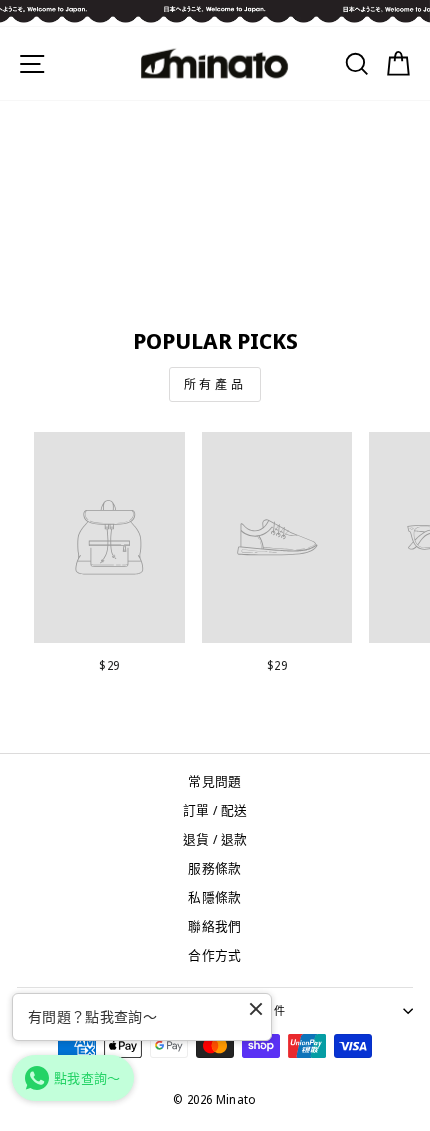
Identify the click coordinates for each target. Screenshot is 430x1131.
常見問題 (214, 781)
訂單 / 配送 (215, 810)
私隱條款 (214, 897)
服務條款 (214, 868)
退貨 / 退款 (215, 839)
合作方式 (214, 955)
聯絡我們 (214, 926)
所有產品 (215, 384)
